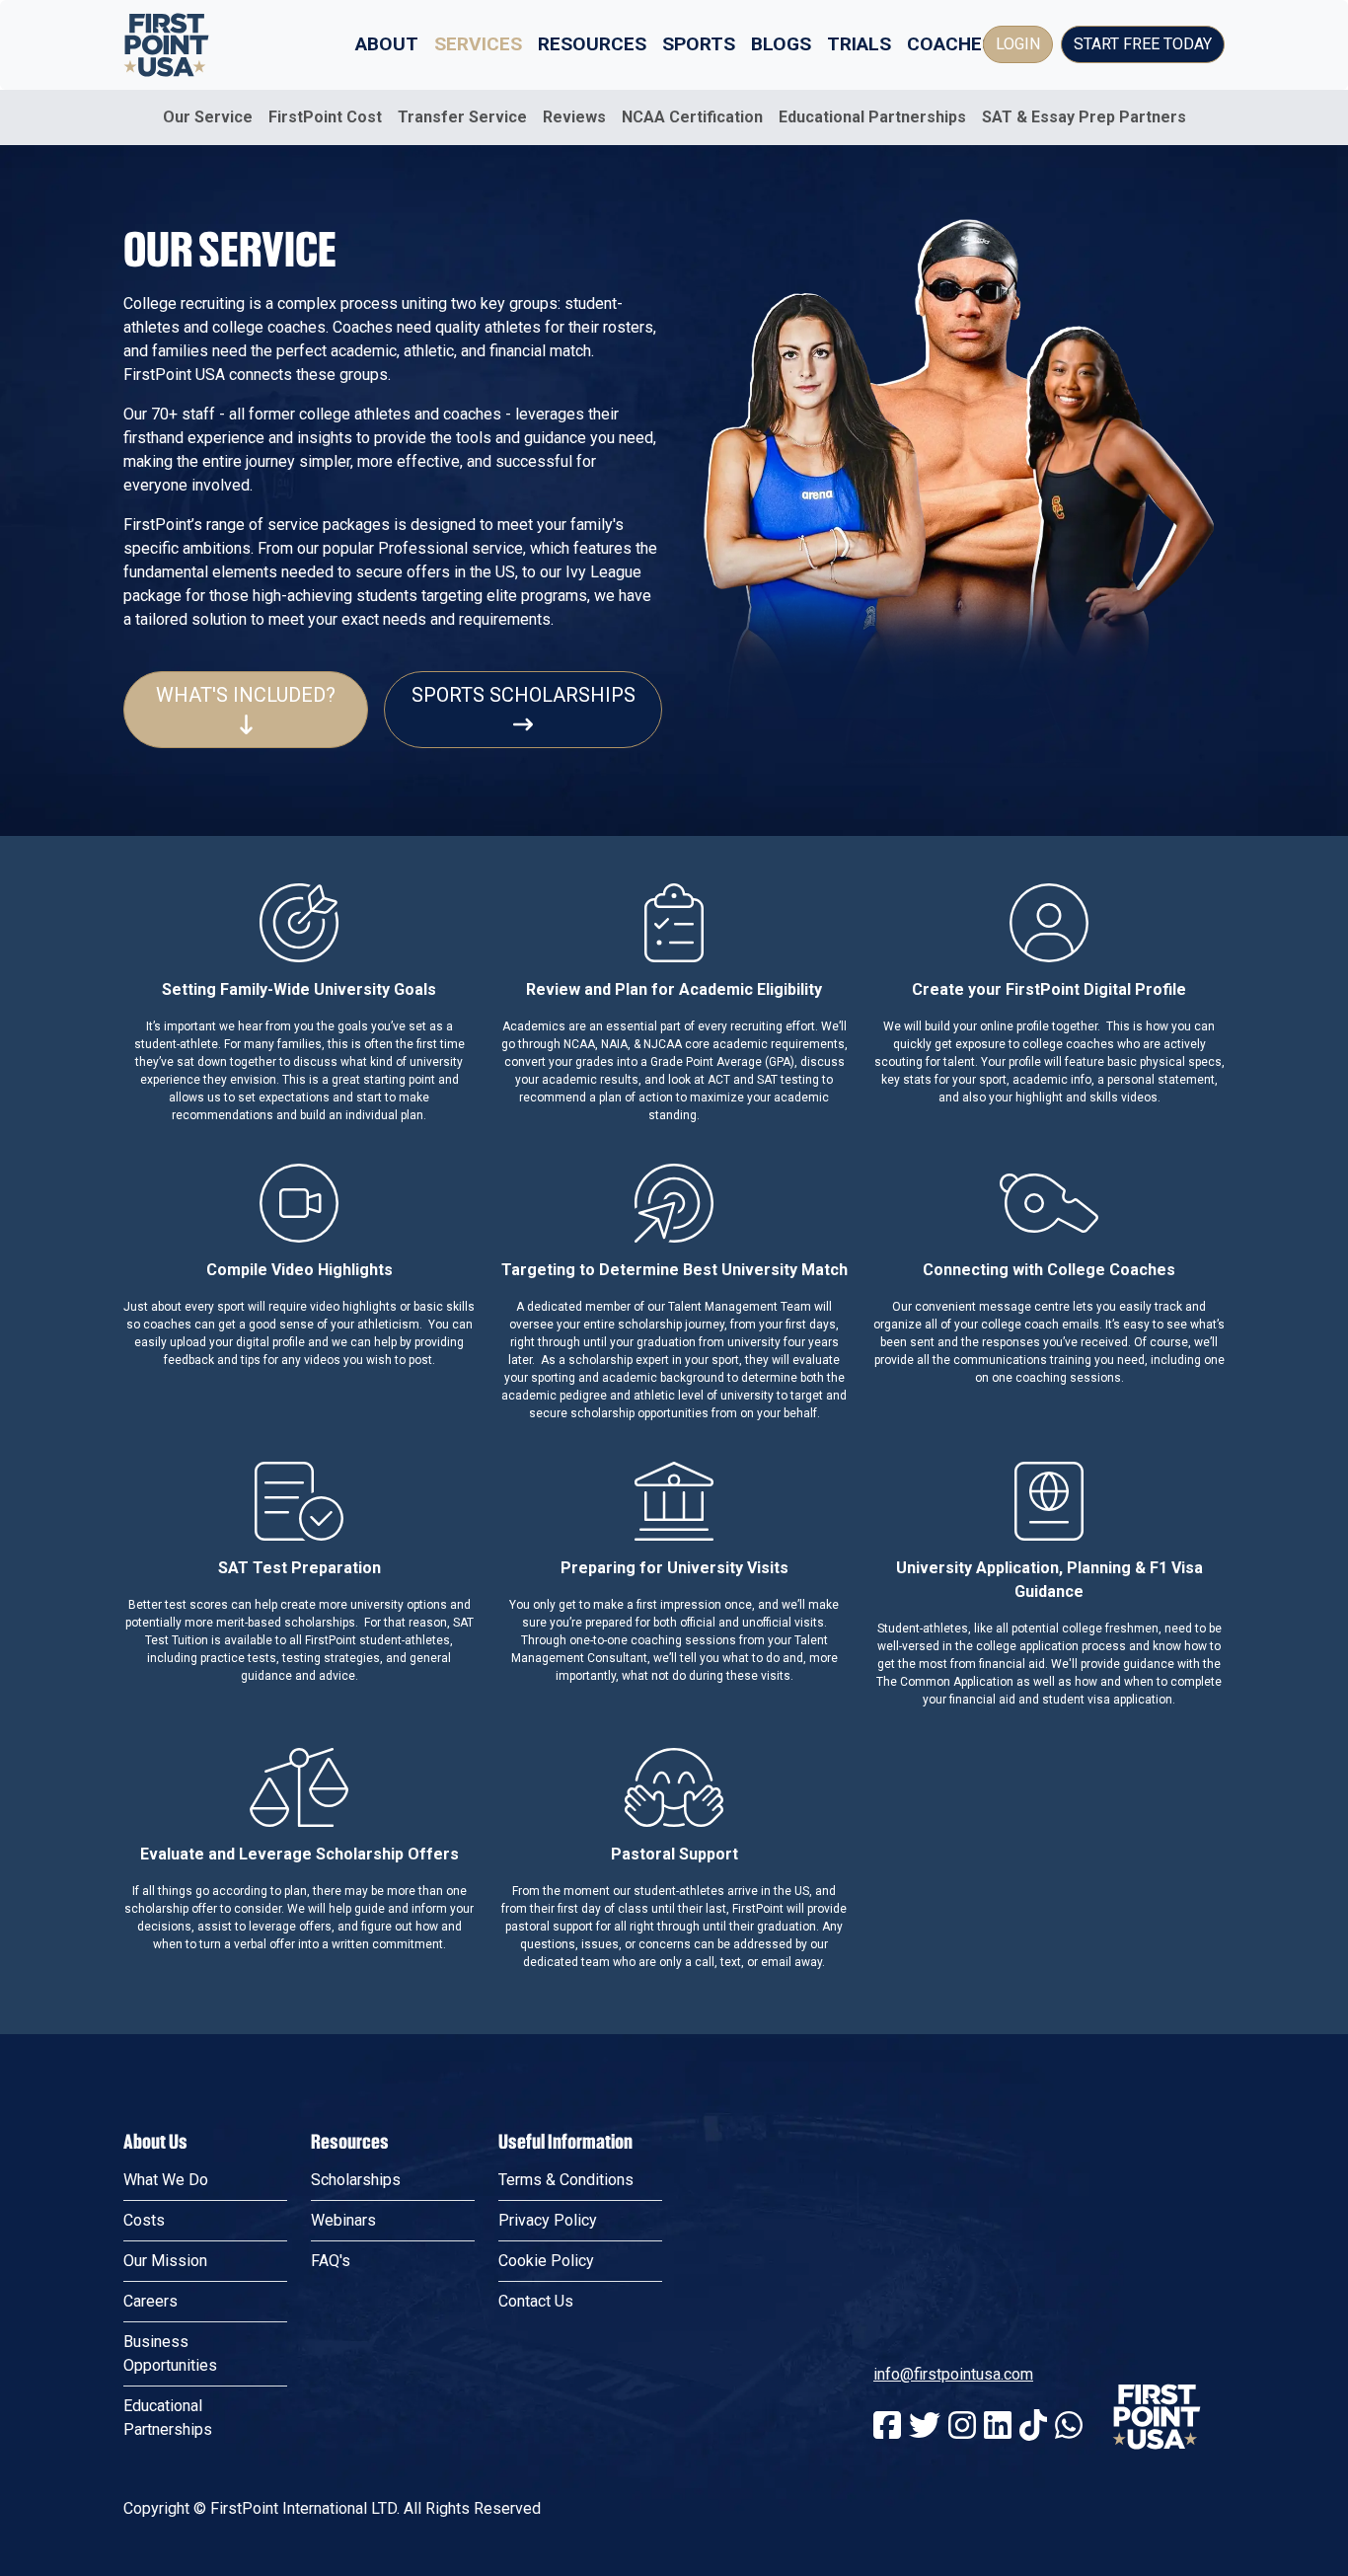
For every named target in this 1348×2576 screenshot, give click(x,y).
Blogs (781, 44)
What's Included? (246, 695)
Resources (592, 44)
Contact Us (536, 2301)
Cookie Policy (546, 2261)
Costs (144, 2220)
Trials (859, 44)
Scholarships (356, 2180)
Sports (699, 44)
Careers (150, 2301)
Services (478, 44)
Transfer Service (462, 117)
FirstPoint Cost (325, 117)
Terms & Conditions (566, 2180)
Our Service (208, 117)
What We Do (166, 2180)
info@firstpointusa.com (953, 2374)
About (387, 44)
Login (1018, 44)
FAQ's (331, 2261)
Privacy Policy (548, 2220)
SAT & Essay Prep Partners (1084, 117)
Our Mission (165, 2261)
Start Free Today (1143, 44)
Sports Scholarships (524, 695)
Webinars (343, 2220)
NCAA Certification (692, 117)
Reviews (574, 117)
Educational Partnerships (872, 117)
